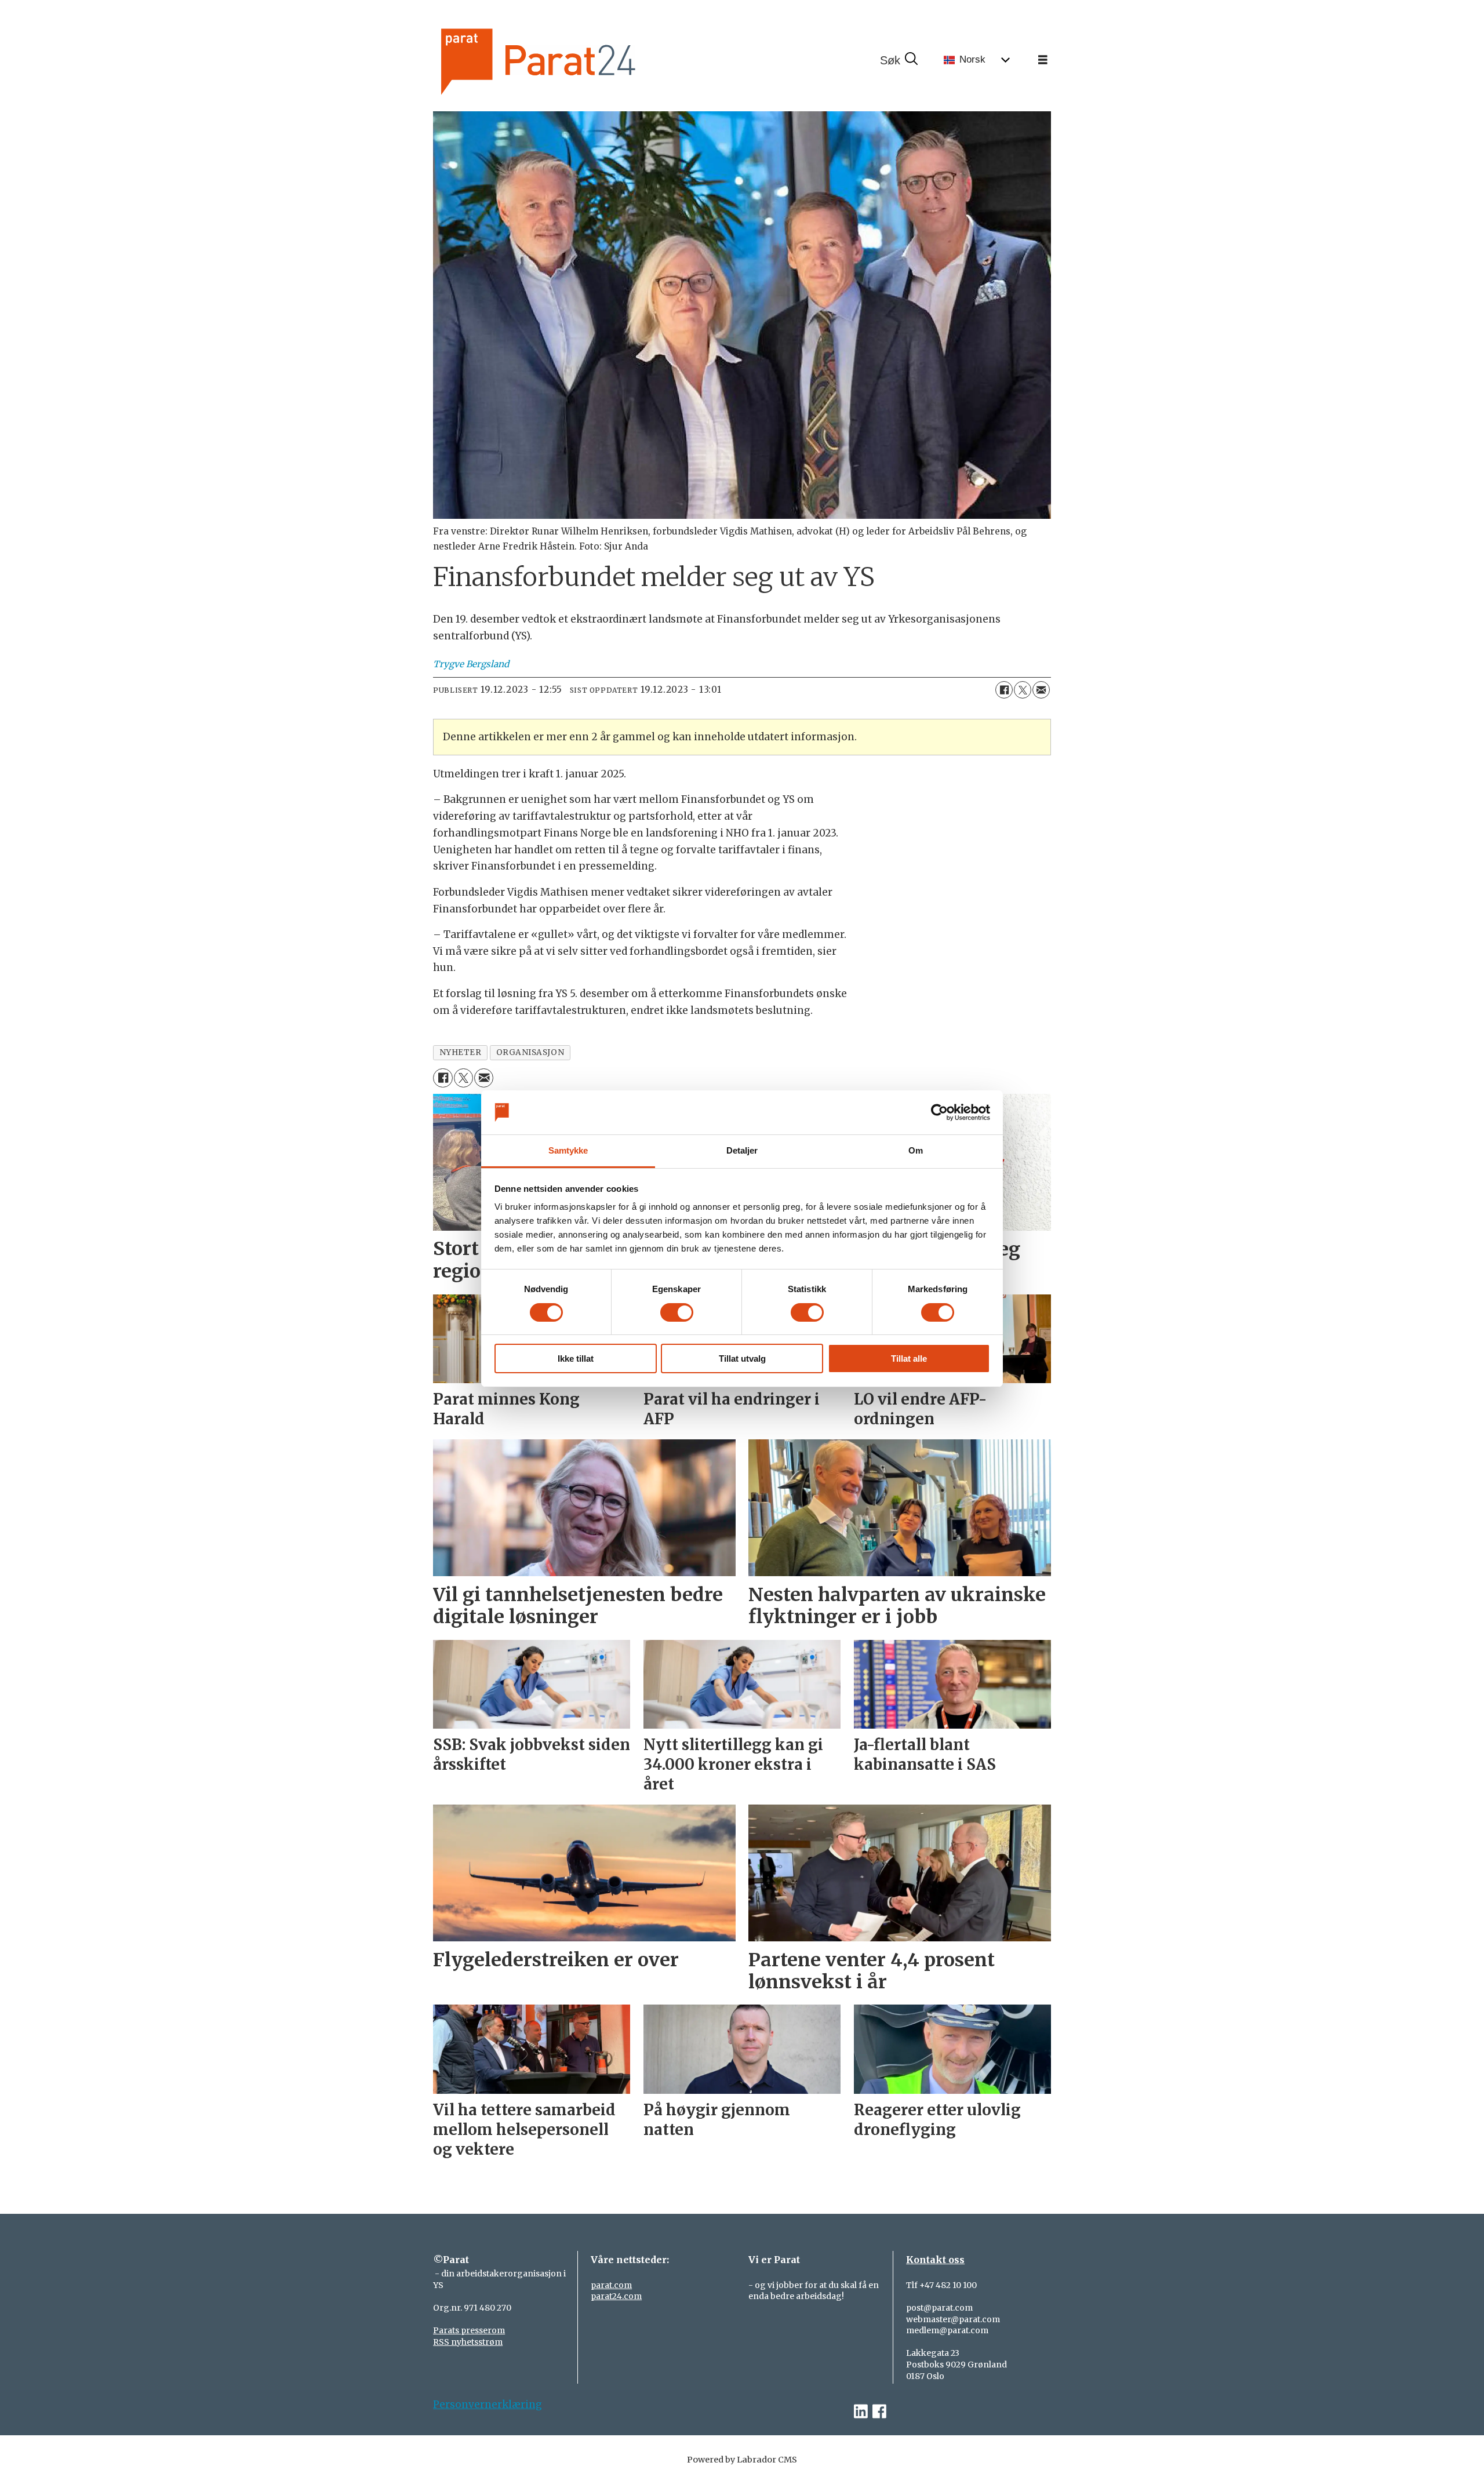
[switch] (677, 1312)
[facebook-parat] (879, 2412)
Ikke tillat (576, 1358)
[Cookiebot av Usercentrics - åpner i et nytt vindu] (939, 1112)
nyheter (461, 1052)
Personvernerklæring (488, 2405)
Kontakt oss (935, 2260)
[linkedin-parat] (861, 2412)
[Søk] (899, 60)
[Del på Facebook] (1004, 690)
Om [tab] (916, 1150)
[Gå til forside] (577, 60)
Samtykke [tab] (568, 1150)
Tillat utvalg (742, 1358)
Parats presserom (469, 2330)
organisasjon (530, 1052)
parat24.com (616, 2296)
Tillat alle (909, 1358)
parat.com (611, 2285)
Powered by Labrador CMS (742, 2460)
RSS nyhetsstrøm (468, 2342)
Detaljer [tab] (742, 1150)
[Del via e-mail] (1041, 690)
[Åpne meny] (1043, 60)
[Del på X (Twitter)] (1023, 690)
